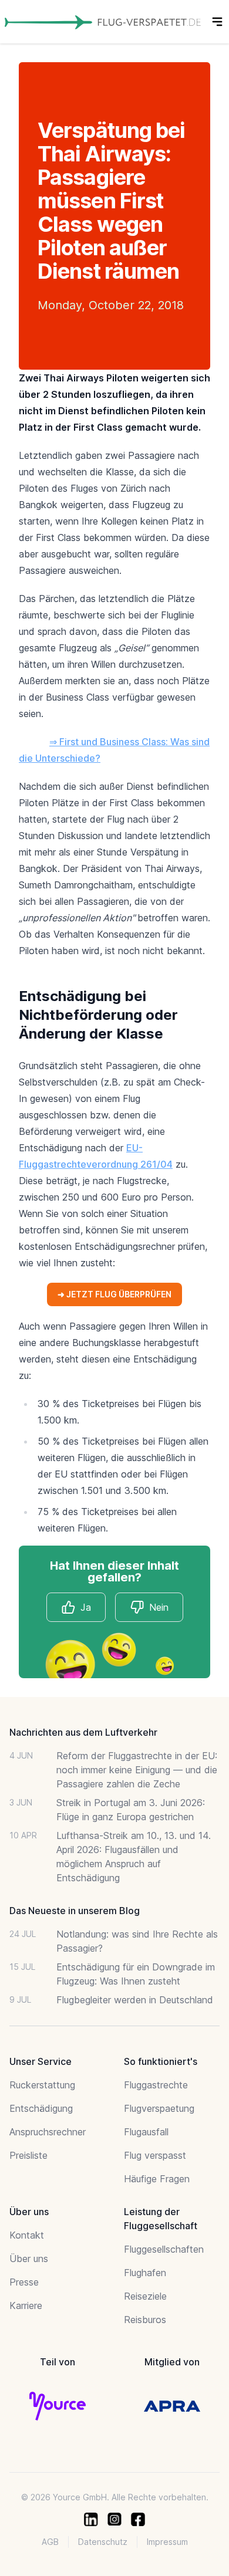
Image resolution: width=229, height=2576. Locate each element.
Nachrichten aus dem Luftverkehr (83, 1732)
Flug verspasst (155, 2155)
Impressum (167, 2542)
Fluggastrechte (156, 2085)
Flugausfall (146, 2132)
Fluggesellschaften (164, 2249)
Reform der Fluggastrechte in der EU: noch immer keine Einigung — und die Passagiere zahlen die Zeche (137, 1770)
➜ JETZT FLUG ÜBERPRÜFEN (114, 1294)
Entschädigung (41, 2108)
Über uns (29, 2259)
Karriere (26, 2305)
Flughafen (145, 2273)
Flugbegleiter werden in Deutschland (135, 2000)
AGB (50, 2542)
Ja (86, 1607)
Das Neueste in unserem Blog (75, 1911)
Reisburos (145, 2320)
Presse (24, 2282)
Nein (159, 1607)
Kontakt (27, 2235)
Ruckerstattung (42, 2085)
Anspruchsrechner (48, 2132)
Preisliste (28, 2155)
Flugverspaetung (159, 2108)
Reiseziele (145, 2296)
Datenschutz (103, 2542)
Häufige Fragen (157, 2179)
